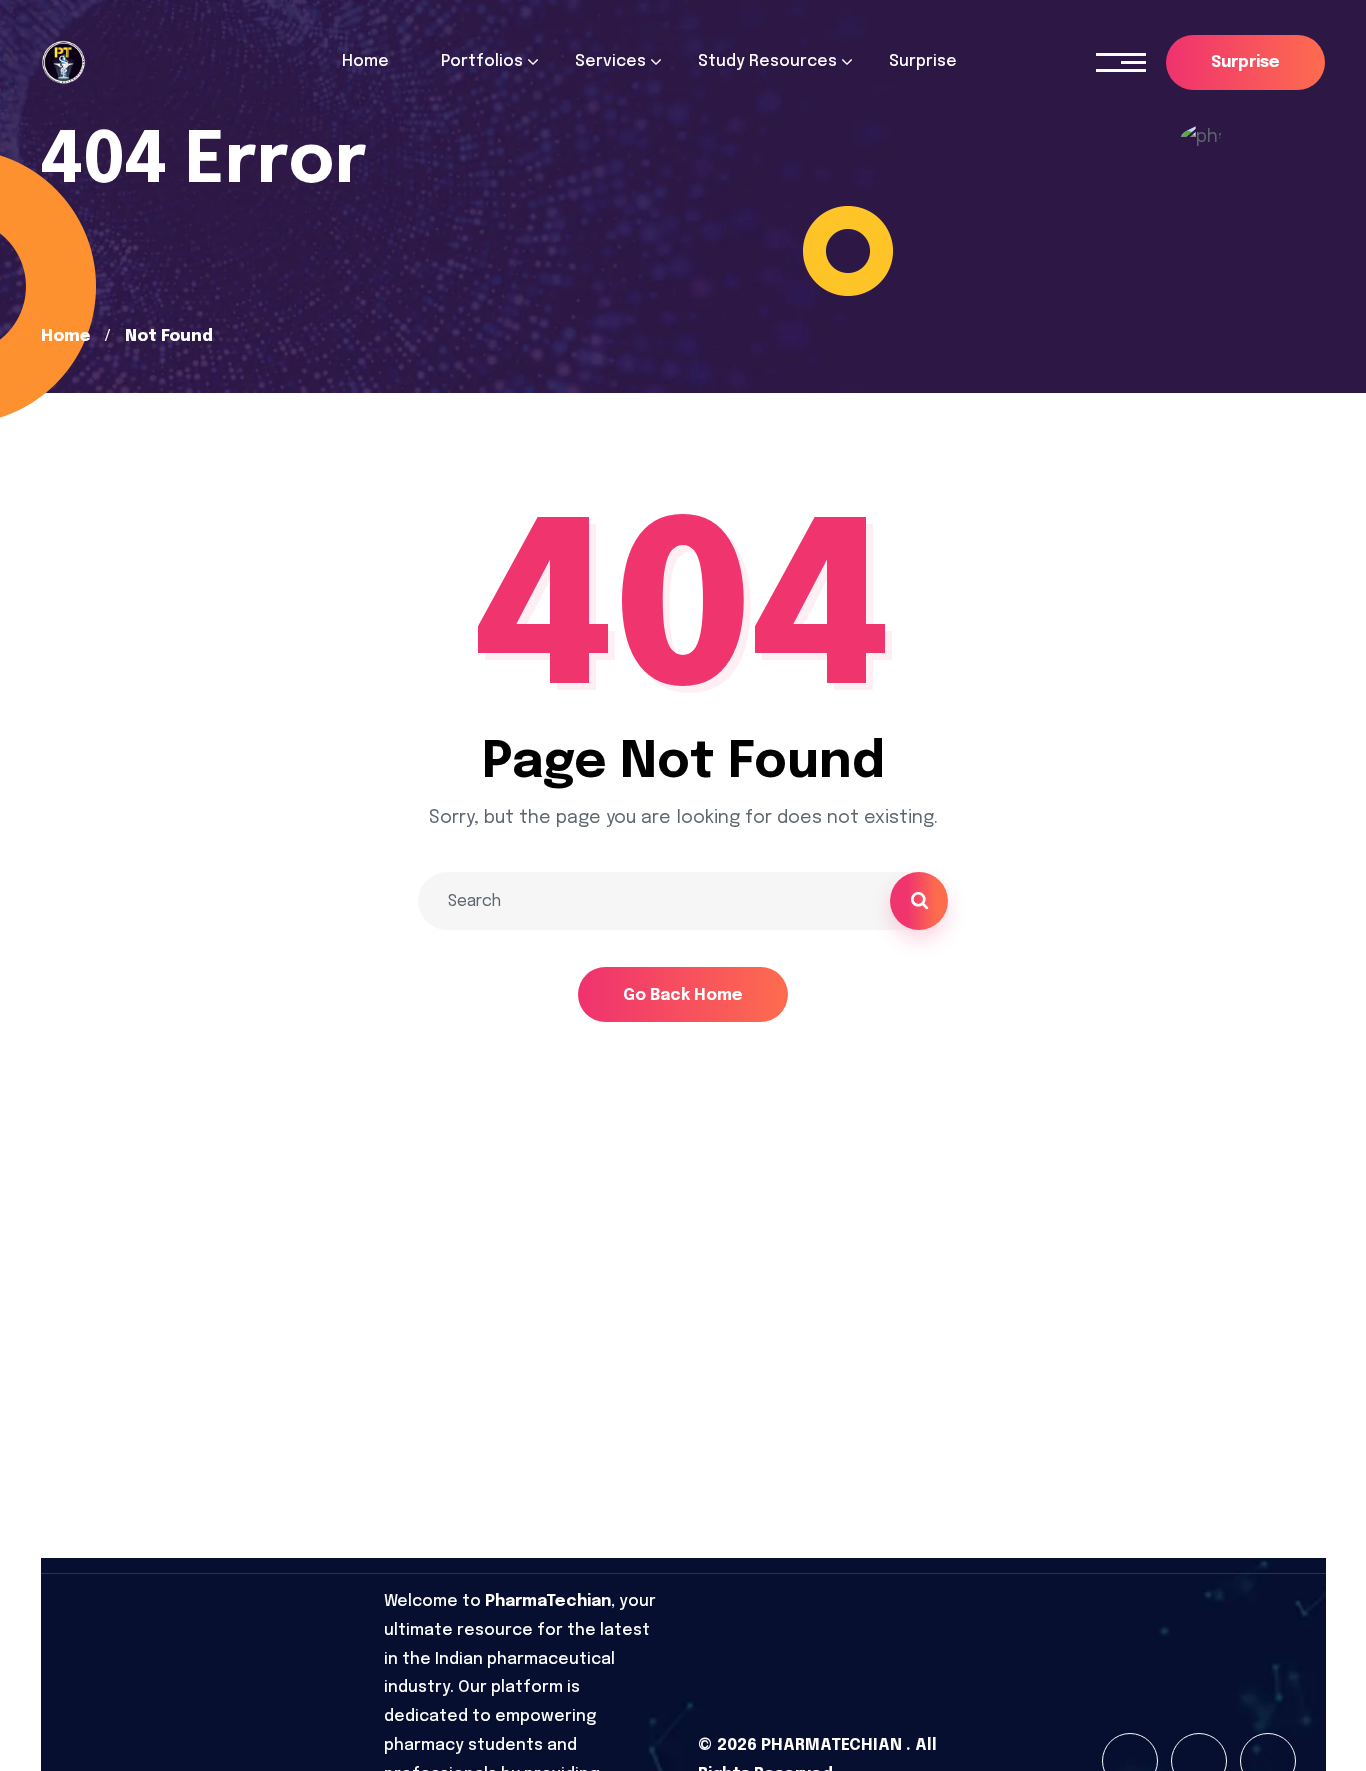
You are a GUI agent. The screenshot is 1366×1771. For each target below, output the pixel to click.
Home (65, 336)
